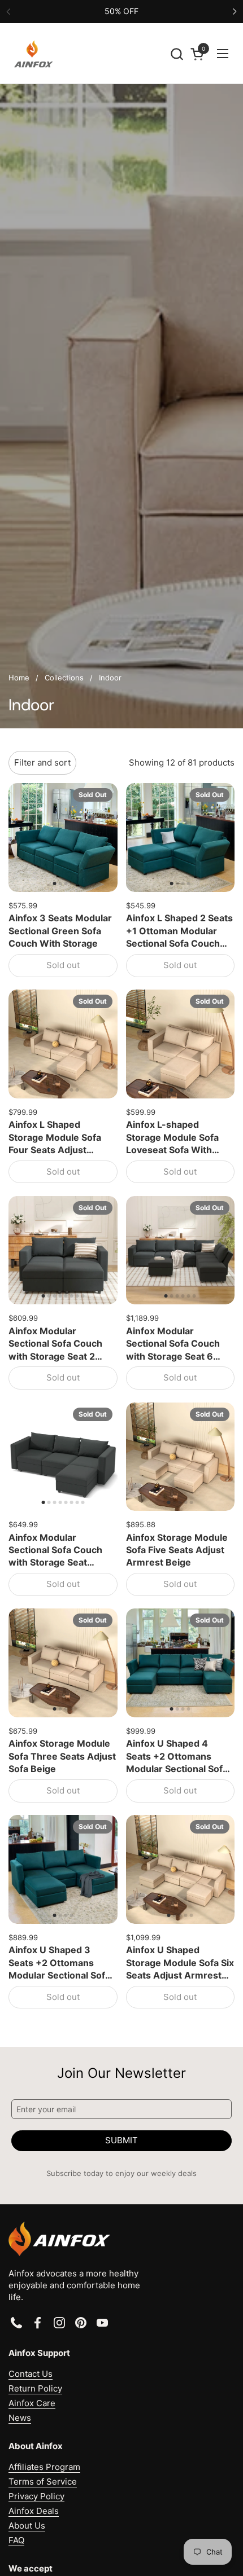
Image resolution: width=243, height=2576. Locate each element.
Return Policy (35, 2388)
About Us (27, 2526)
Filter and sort (42, 762)
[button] (177, 54)
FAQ (16, 2540)
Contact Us (31, 2374)
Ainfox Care (32, 2403)
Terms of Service (43, 2482)
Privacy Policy (36, 2496)
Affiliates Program (44, 2467)
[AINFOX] (33, 54)
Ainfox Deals (34, 2511)
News (20, 2418)
